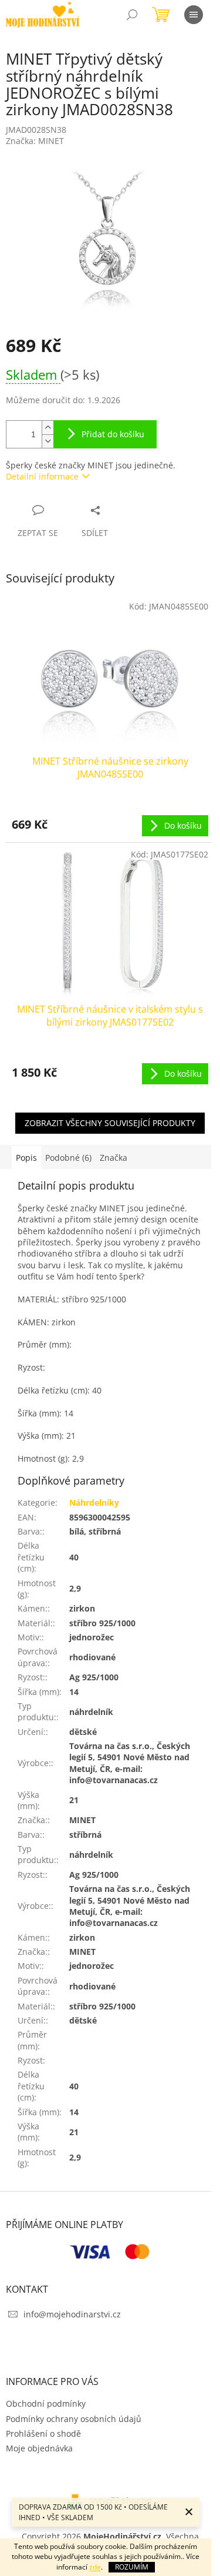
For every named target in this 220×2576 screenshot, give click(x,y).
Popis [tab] (26, 1158)
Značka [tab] (114, 1158)
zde (95, 2567)
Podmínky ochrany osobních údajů (74, 2419)
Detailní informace (42, 476)
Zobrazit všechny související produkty (110, 1123)
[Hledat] (132, 15)
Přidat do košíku (113, 434)
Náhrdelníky (94, 1503)
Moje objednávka (39, 2448)
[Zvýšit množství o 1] (48, 428)
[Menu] (194, 15)
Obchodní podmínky (46, 2404)
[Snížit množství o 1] (48, 441)
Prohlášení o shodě (43, 2433)
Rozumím (132, 2567)
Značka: (35, 141)
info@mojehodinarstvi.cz (72, 2314)
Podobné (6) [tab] (68, 1158)
